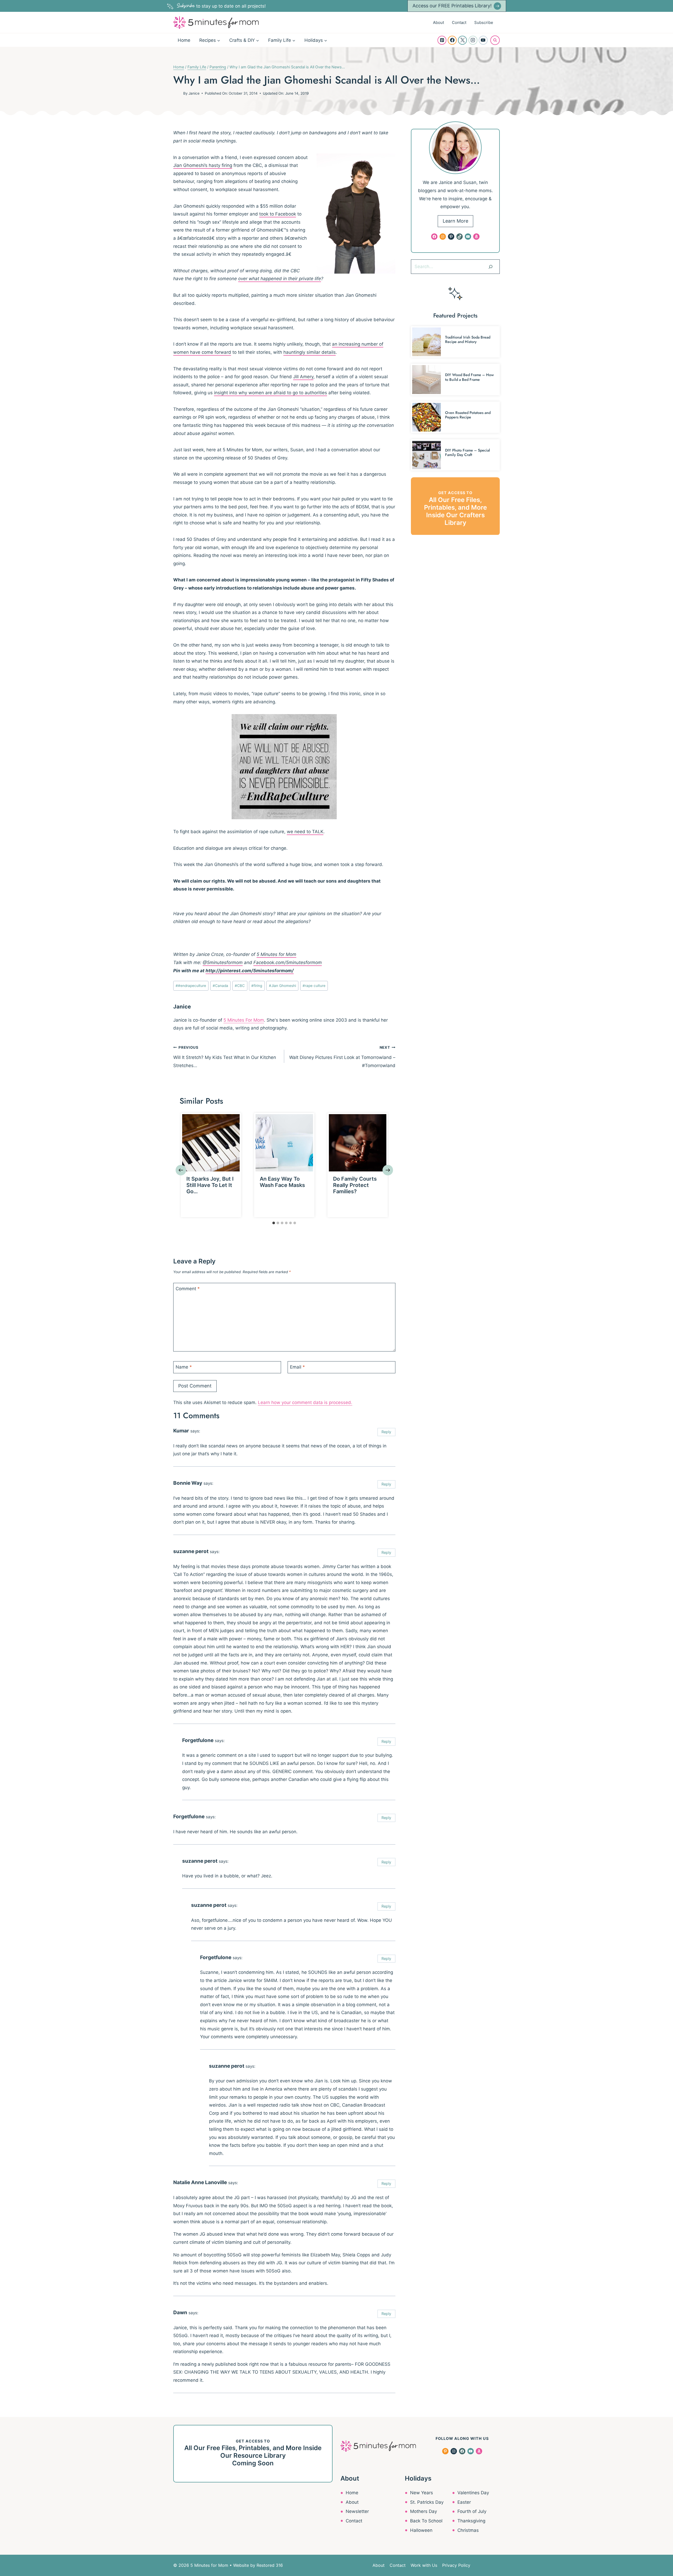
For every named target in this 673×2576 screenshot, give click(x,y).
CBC (240, 986)
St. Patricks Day (427, 2502)
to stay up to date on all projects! (221, 6)
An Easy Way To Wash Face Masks (282, 1182)
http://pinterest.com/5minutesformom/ (250, 971)
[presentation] (211, 1143)
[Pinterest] (442, 40)
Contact (459, 22)
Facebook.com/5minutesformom (288, 962)
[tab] (274, 1223)
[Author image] (177, 93)
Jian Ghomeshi (282, 986)
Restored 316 (270, 2565)
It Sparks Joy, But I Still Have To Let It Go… (210, 1185)
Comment (188, 1289)
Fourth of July (472, 2511)
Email (297, 1367)
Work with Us (424, 2565)
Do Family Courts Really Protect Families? (355, 1185)
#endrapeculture (191, 986)
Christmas (468, 2530)
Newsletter (357, 2511)
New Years (422, 2493)
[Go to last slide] (181, 1170)
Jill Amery (303, 377)
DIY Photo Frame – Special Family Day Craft (468, 452)
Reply (386, 1432)
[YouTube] (483, 40)
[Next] (388, 1170)
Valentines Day (473, 2493)
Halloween (421, 2530)
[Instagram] (473, 40)
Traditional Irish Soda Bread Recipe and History (468, 339)
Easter (464, 2502)
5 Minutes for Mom (276, 954)
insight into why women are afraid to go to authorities (271, 393)
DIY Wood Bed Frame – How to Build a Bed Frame (469, 377)
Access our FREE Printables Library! (452, 6)
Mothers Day (424, 2511)
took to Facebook (278, 214)
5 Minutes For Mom (244, 1020)
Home (184, 40)
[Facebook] (452, 40)
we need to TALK (305, 832)
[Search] (491, 267)
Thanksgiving (471, 2521)
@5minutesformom (223, 962)
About (439, 22)
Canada (220, 986)
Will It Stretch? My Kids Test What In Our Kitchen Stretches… (225, 1057)
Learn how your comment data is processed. (305, 1402)
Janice (194, 93)
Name (184, 1367)
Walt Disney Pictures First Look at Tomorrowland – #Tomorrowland (342, 1057)
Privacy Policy (456, 2565)
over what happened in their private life (280, 279)
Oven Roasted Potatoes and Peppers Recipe (468, 415)
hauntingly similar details (310, 352)
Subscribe (484, 22)
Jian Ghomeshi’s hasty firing (203, 165)
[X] (462, 40)
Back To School (426, 2521)
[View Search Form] (495, 40)
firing (257, 986)
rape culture (314, 986)
